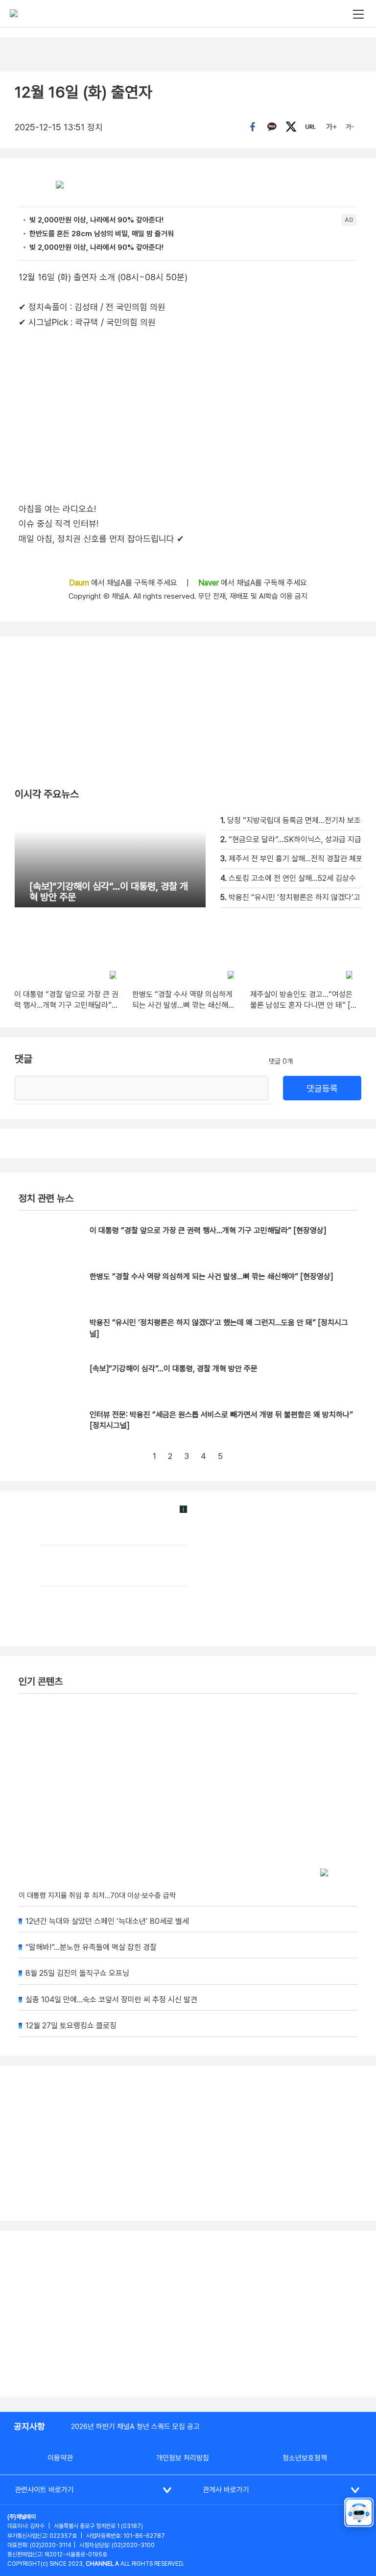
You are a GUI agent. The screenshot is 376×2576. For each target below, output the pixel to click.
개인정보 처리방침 (183, 2458)
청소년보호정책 (305, 2458)
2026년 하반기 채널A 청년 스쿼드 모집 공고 (135, 2427)
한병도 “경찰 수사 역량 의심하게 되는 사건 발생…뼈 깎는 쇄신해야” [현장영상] (211, 1276)
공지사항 (29, 2426)
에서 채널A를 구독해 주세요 (124, 583)
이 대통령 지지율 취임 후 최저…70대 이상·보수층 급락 (97, 1896)
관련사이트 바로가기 (44, 2490)
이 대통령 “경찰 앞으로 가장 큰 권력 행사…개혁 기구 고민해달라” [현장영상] (208, 1230)
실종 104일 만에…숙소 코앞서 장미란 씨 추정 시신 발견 (111, 2000)
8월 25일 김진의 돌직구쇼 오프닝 (77, 1973)
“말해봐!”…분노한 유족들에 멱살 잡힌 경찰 (91, 1947)
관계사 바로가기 (226, 2490)
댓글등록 (322, 1088)
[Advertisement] (188, 2314)
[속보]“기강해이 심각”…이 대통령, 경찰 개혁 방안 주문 (174, 1369)
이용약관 (60, 2458)
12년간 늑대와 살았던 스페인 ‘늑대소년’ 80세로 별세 (107, 1921)
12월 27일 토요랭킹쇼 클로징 (71, 2026)
